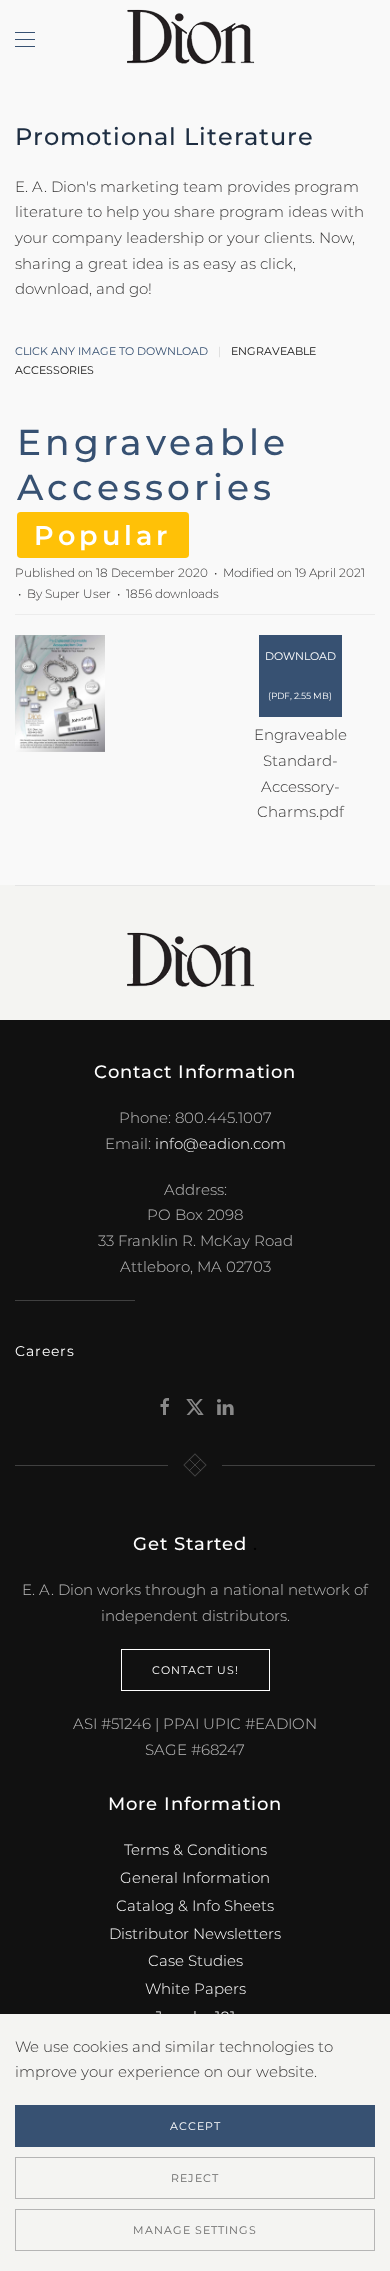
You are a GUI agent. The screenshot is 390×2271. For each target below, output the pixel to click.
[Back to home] (195, 40)
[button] (25, 40)
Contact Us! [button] (195, 1670)
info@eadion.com (220, 1143)
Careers (45, 1351)
